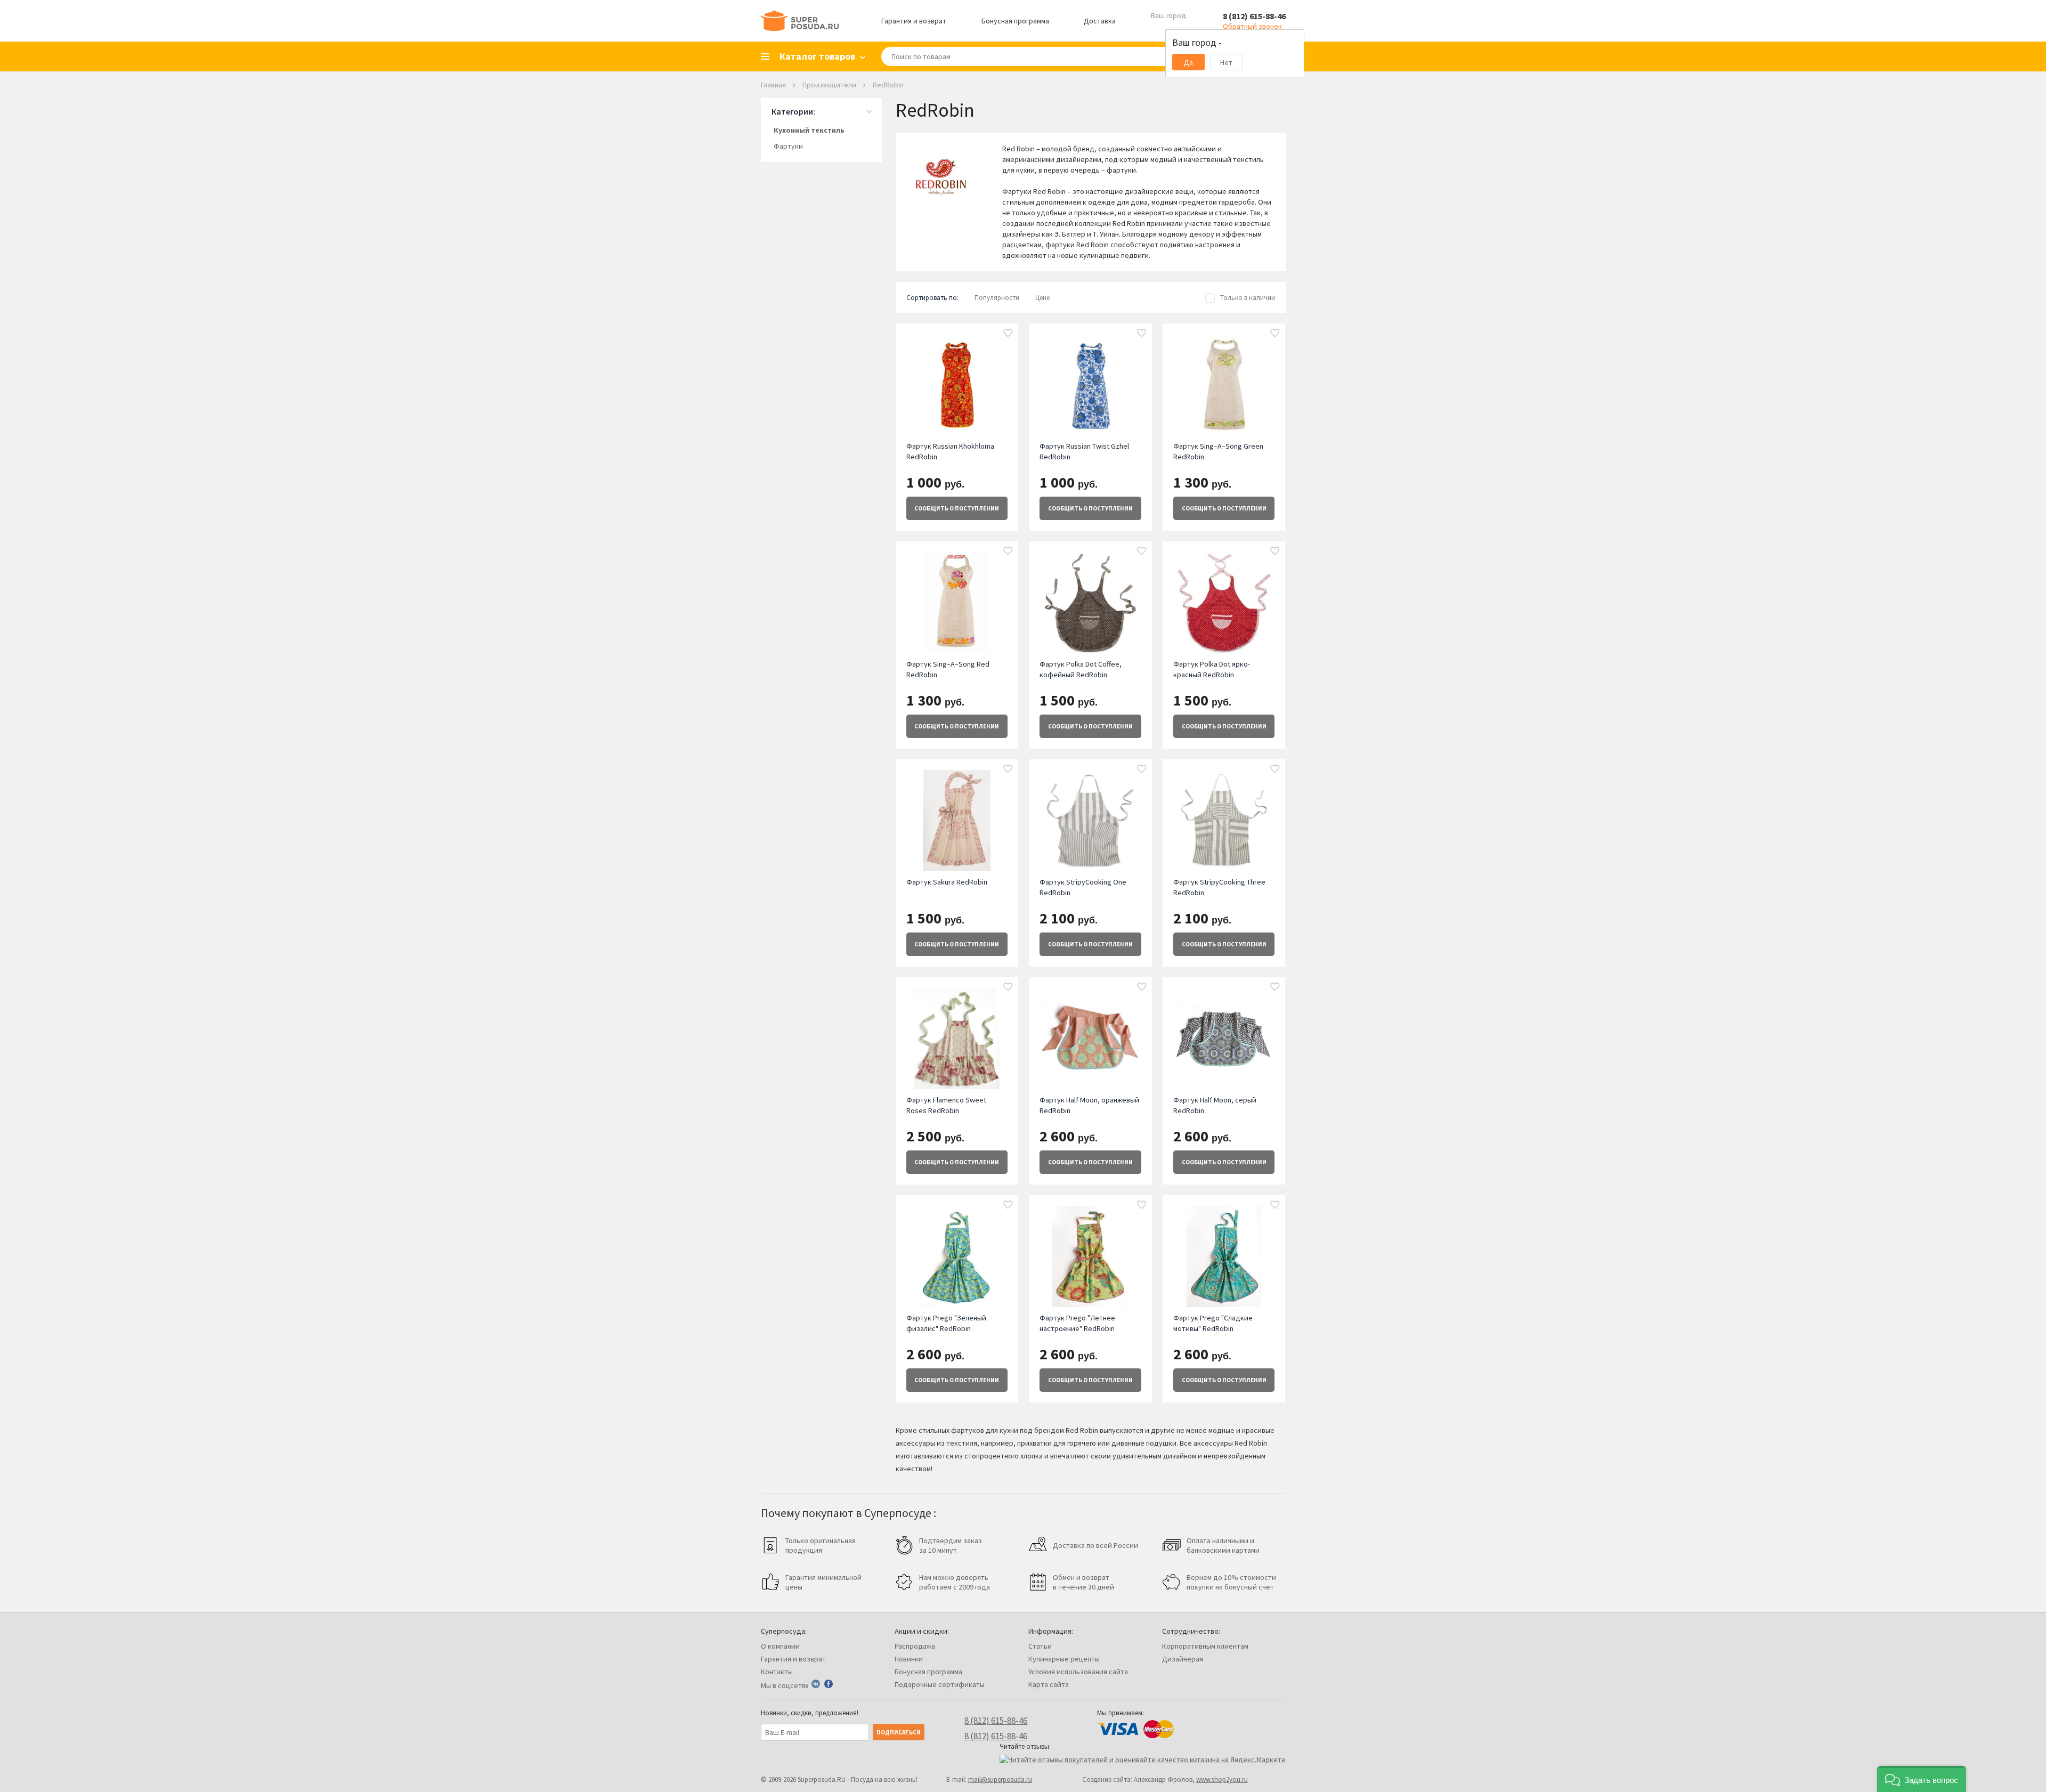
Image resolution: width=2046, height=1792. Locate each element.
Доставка (1100, 21)
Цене (1042, 298)
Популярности (997, 298)
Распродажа (915, 1646)
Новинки (909, 1659)
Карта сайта (1049, 1684)
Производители (829, 85)
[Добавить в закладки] (1008, 334)
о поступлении (957, 508)
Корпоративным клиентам (1205, 1646)
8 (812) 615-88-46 (1254, 16)
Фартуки (788, 146)
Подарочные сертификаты (940, 1684)
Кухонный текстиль (809, 130)
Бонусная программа (1015, 21)
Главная (773, 85)
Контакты (777, 1672)
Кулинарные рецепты (1064, 1659)
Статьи (1040, 1646)
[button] (1922, 1779)
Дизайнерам (1183, 1659)
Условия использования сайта (1078, 1672)
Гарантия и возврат (914, 21)
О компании (780, 1646)
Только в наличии (1248, 298)
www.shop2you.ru (1222, 1779)
